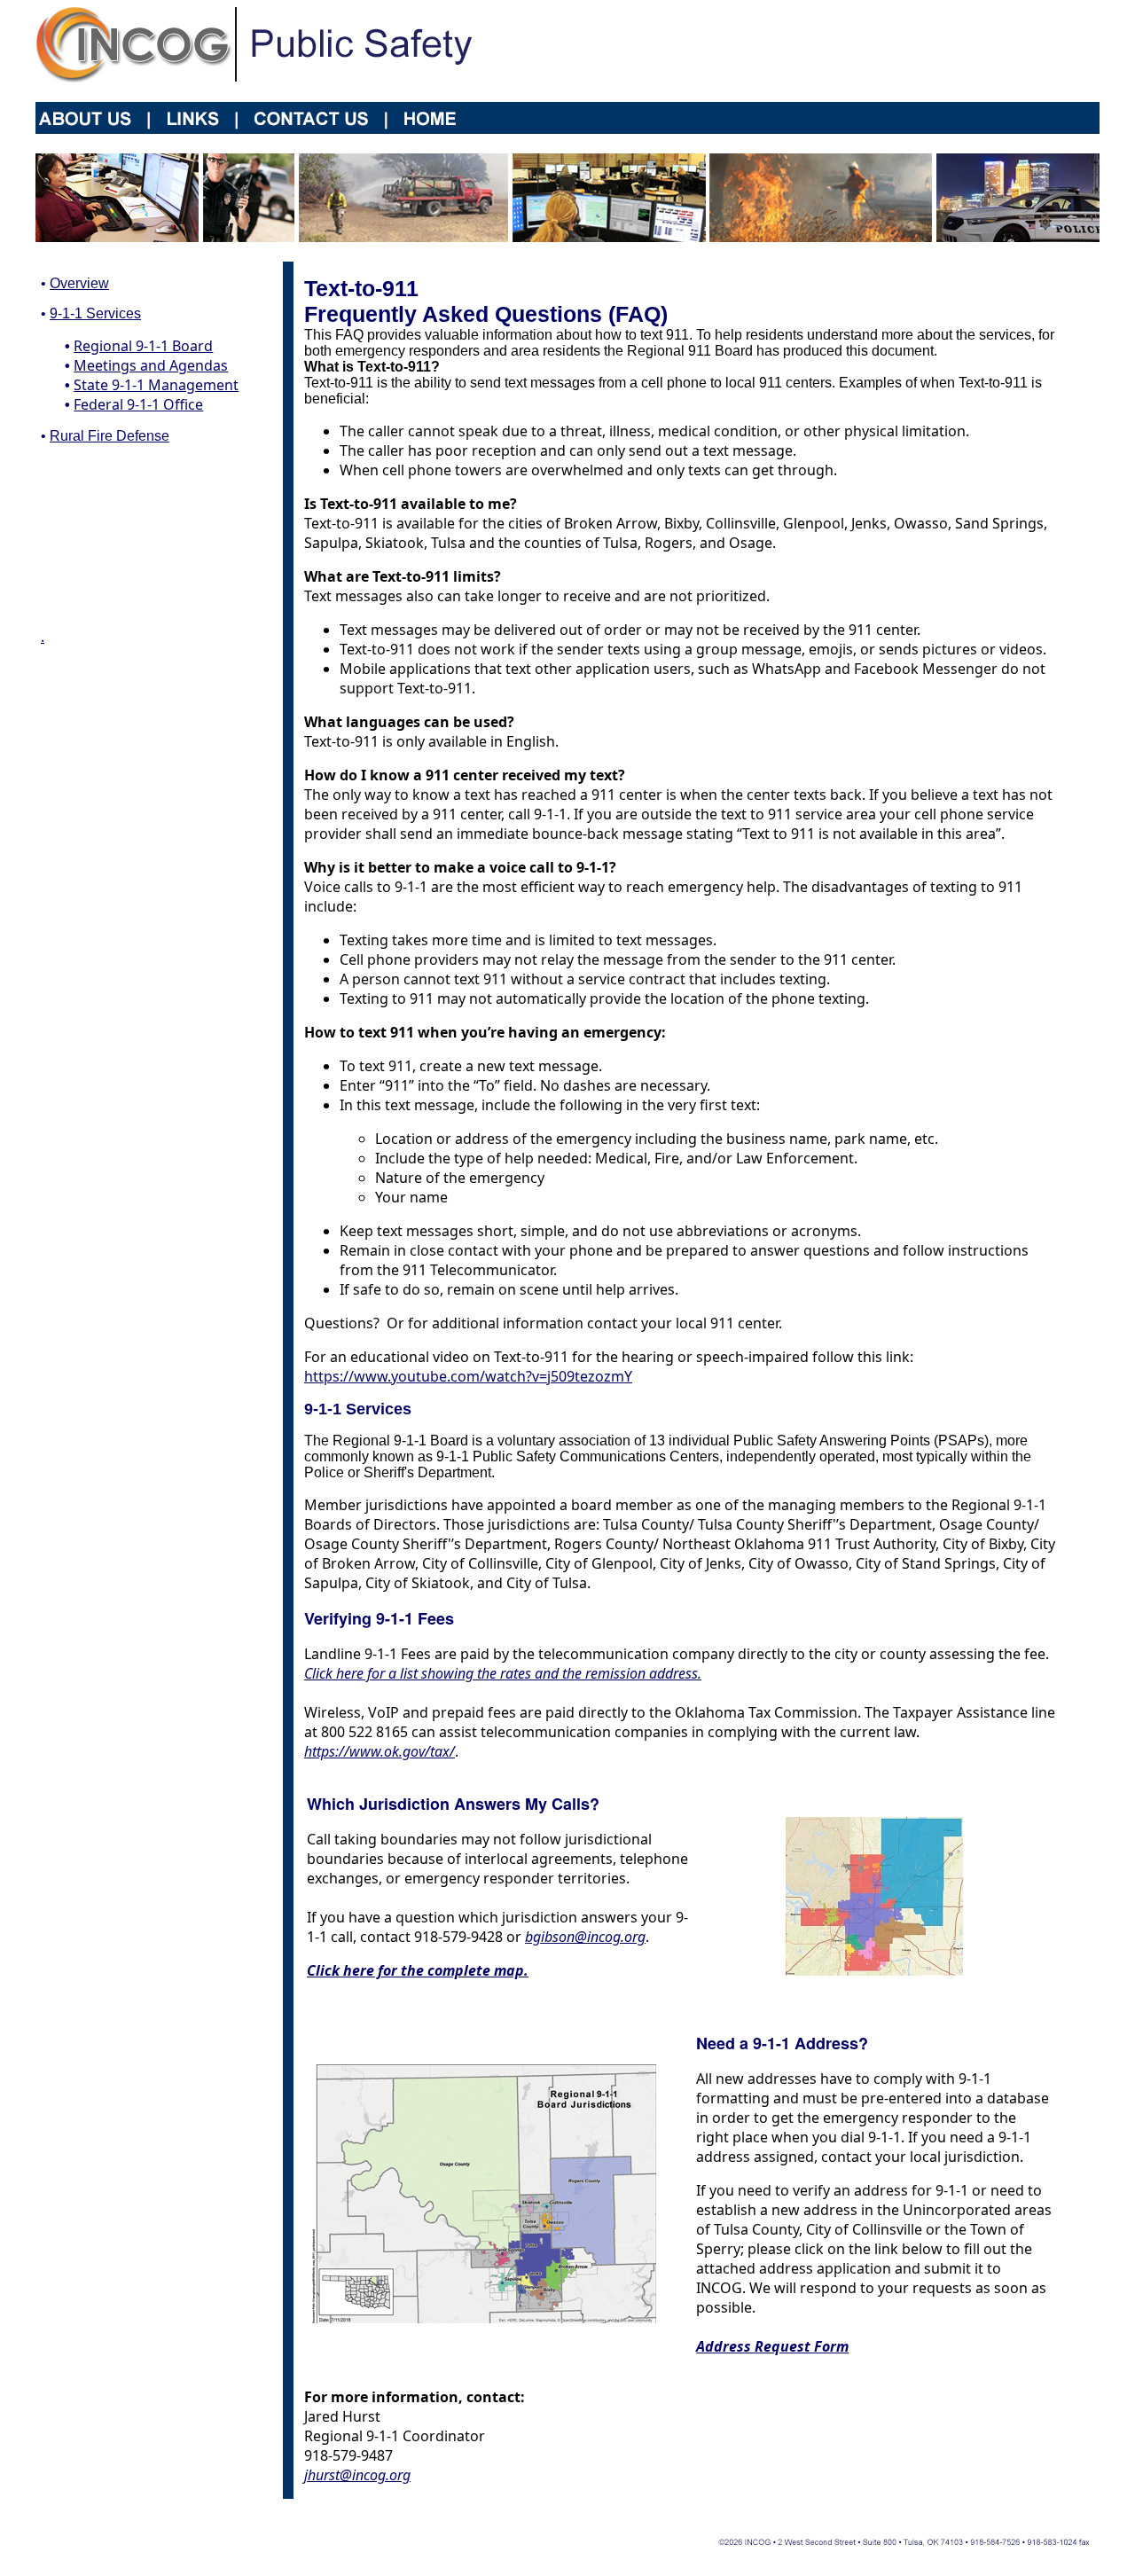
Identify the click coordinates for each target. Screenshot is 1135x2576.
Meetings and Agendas (151, 365)
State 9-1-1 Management (156, 385)
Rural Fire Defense (110, 436)
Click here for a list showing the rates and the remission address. (503, 1673)
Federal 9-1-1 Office (138, 404)
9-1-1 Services (95, 313)
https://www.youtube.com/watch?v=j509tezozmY (468, 1376)
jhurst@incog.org (357, 2475)
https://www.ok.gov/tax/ (380, 1751)
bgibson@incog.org (585, 1937)
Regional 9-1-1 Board (143, 346)
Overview (79, 283)
